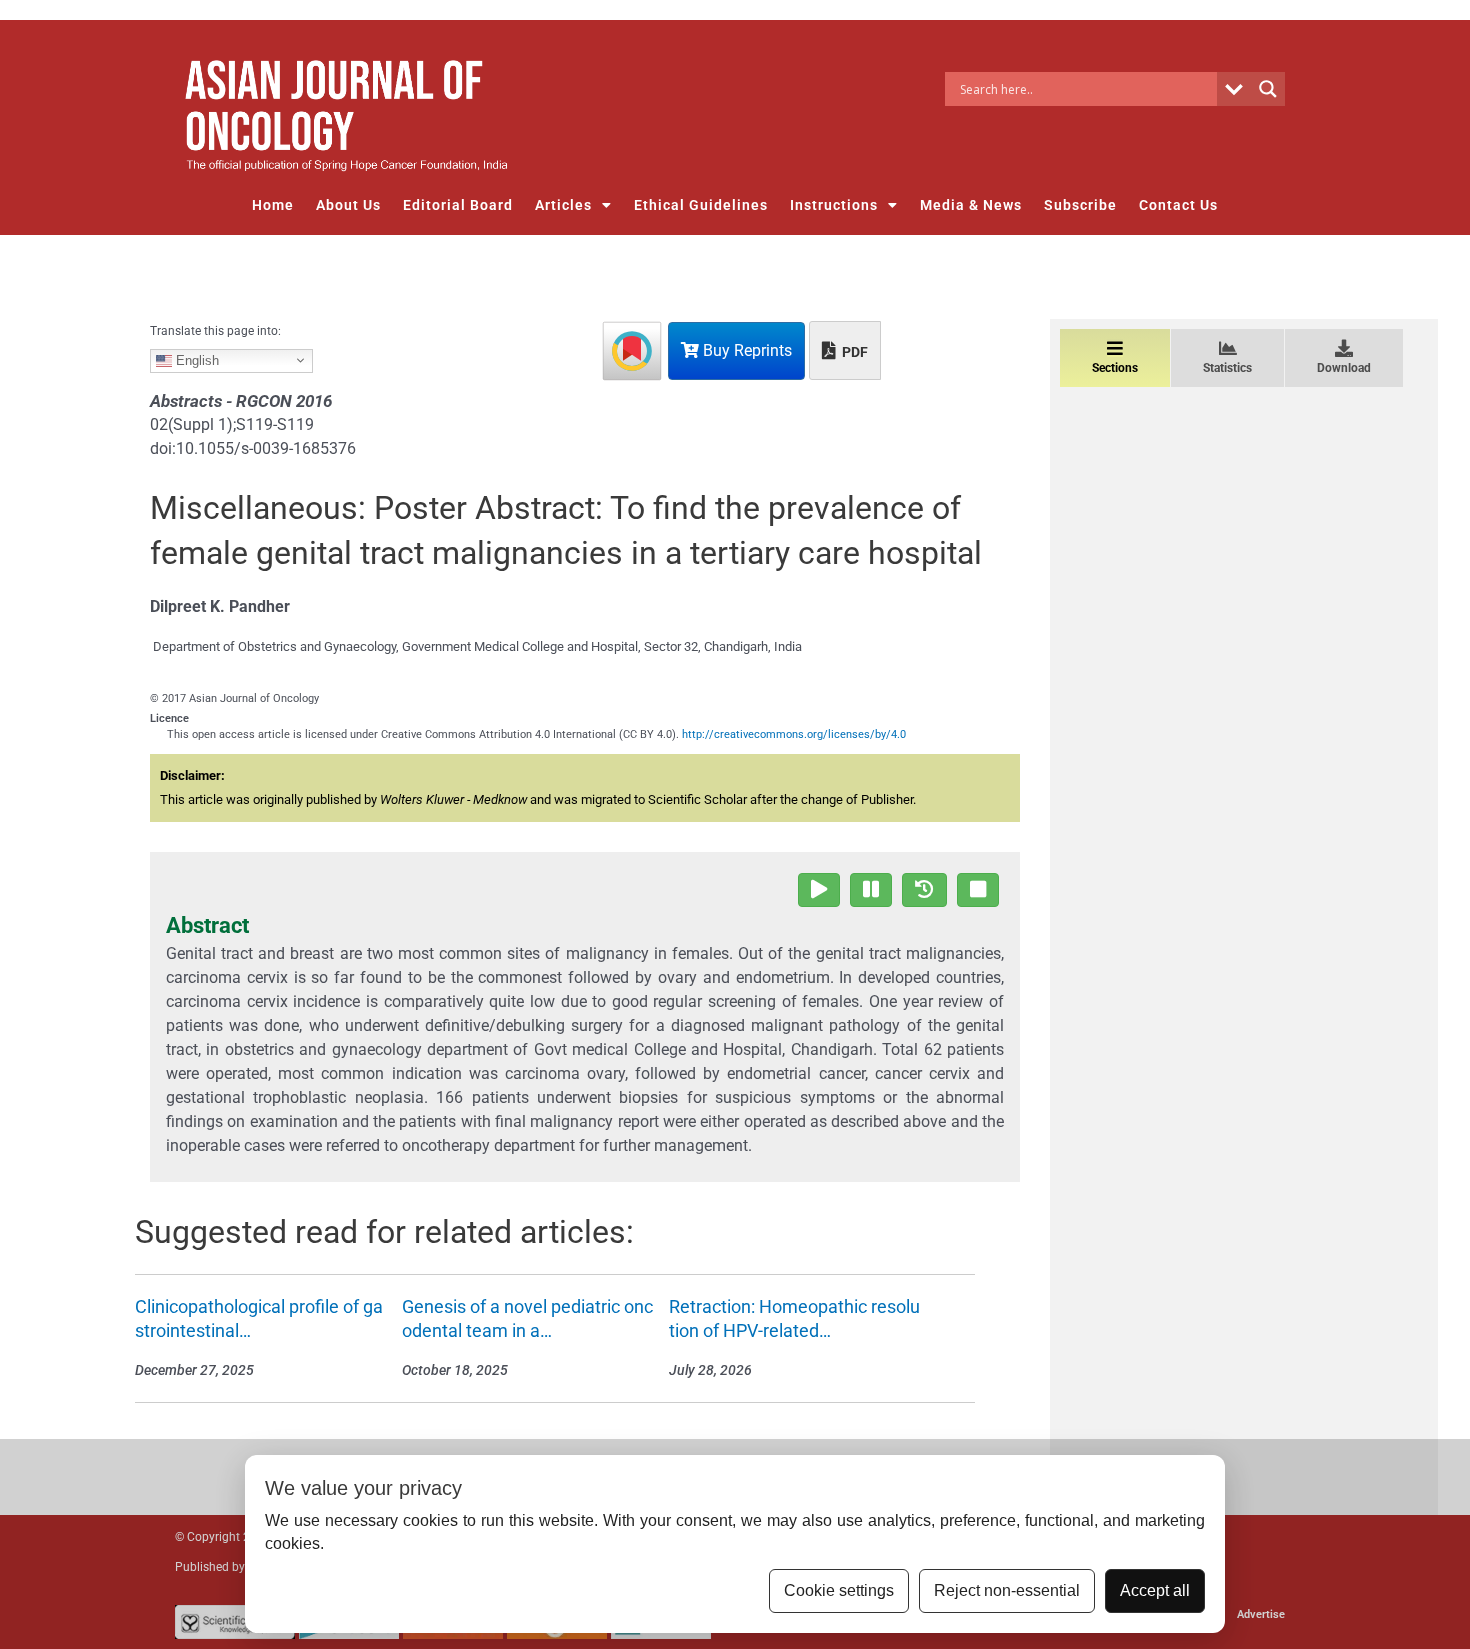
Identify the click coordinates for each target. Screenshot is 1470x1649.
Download (1344, 368)
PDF (853, 352)
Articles (563, 205)
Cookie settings (839, 1590)
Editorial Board (458, 205)
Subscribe (1080, 205)
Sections (1115, 368)
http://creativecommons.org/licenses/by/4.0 (794, 734)
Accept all (1155, 1590)
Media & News (971, 205)
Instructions (834, 205)
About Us (348, 205)
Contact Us (1178, 205)
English (195, 359)
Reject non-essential (1007, 1590)
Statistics (1227, 368)
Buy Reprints (745, 350)
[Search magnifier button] (1268, 89)
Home (273, 205)
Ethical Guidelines (701, 205)
